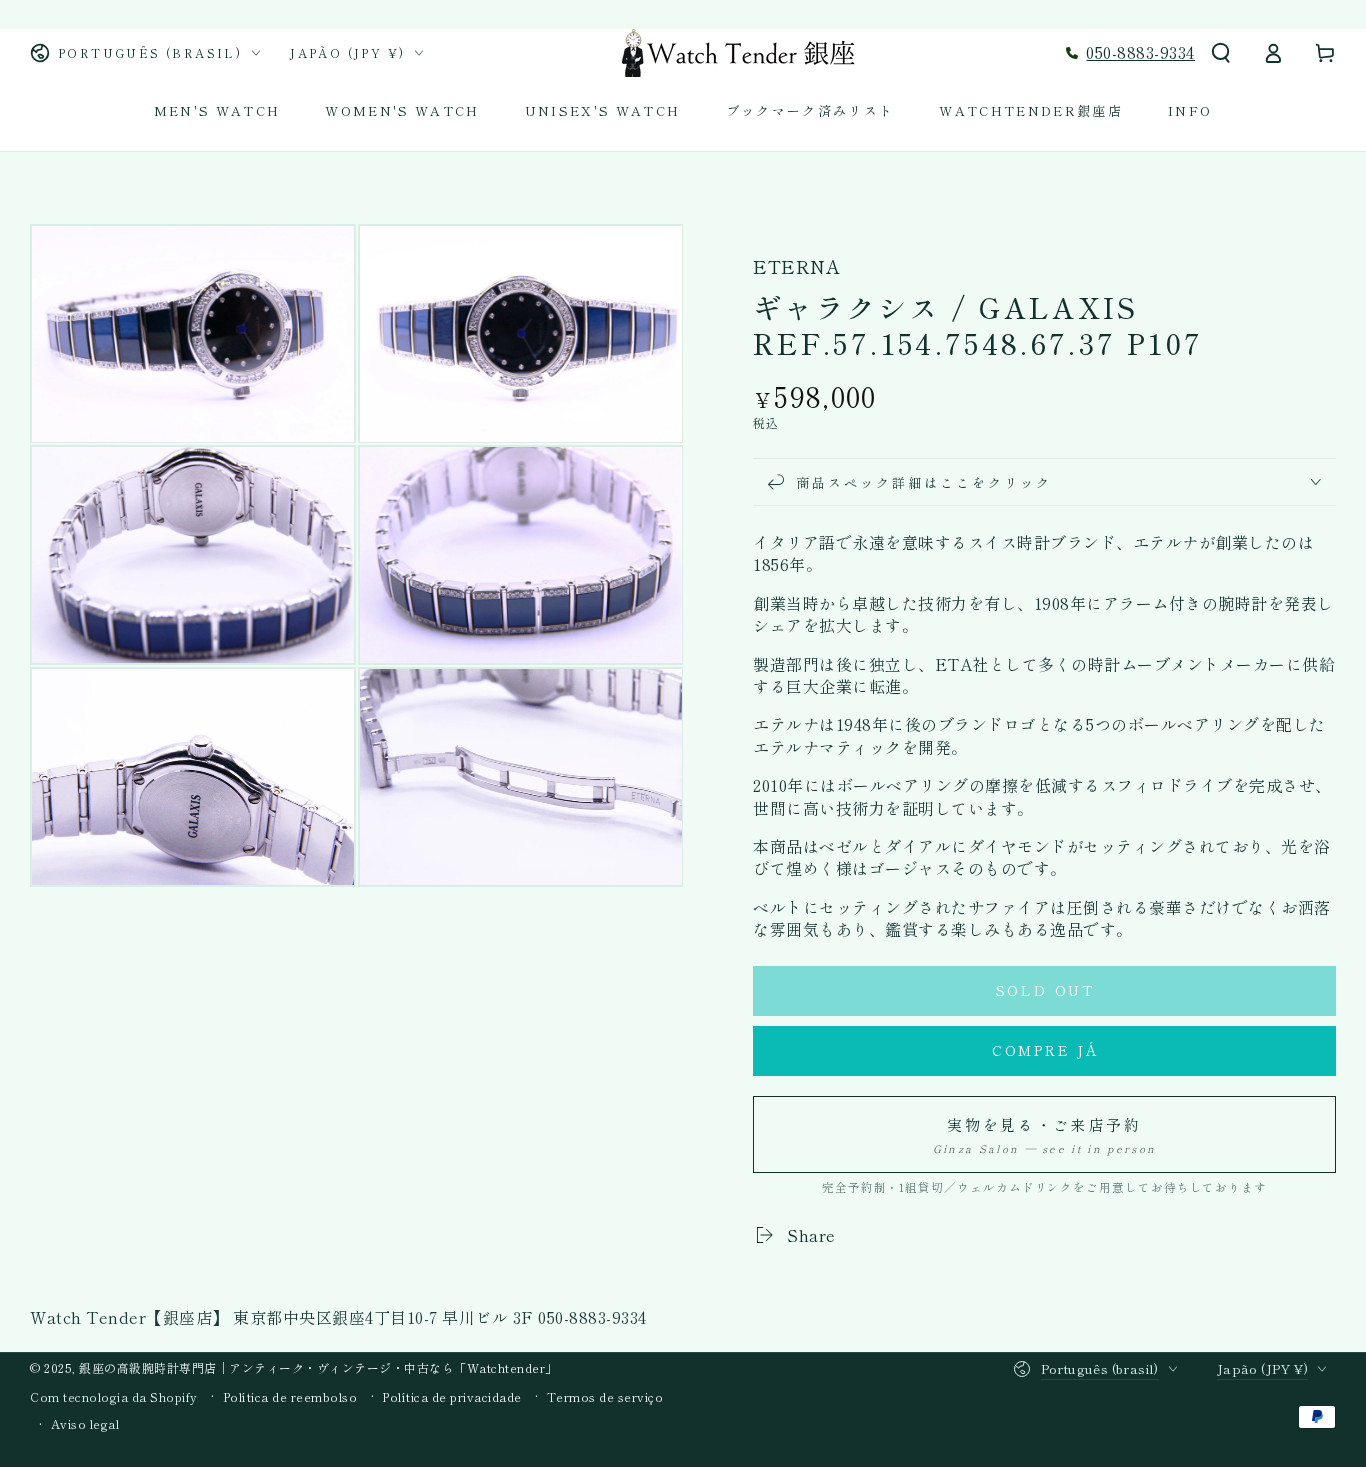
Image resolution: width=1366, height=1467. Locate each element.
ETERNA (796, 266)
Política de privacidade (452, 1397)
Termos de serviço (605, 1397)
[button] (1221, 53)
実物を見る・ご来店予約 (1044, 1135)
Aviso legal (85, 1424)
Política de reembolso (290, 1397)
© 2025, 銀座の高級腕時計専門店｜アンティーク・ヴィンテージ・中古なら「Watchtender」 (294, 1367)
